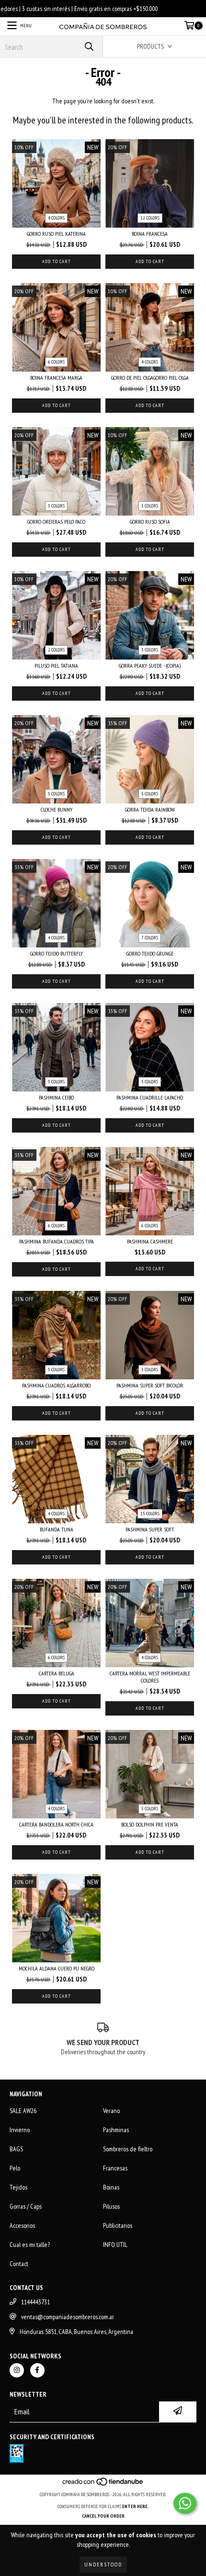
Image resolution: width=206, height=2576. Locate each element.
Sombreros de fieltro (128, 2149)
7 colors (150, 938)
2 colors (56, 650)
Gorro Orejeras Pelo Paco (56, 522)
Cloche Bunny (57, 809)
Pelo (15, 2168)
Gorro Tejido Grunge (150, 953)
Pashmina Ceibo (56, 1097)
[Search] (89, 47)
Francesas (115, 2168)
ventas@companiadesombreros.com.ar (68, 2317)
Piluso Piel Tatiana (56, 666)
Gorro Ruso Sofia (150, 522)
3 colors (56, 506)
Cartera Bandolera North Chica (56, 1824)
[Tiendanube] (103, 2485)
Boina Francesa (150, 234)
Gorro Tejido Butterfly (57, 953)
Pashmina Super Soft (150, 1529)
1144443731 (35, 2302)
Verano (111, 2111)
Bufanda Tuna (57, 1529)
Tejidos (18, 2187)
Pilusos (111, 2206)
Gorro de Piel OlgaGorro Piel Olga (150, 378)
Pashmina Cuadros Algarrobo (56, 1385)
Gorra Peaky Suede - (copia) (150, 666)
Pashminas (116, 2130)
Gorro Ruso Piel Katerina (56, 234)
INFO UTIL (115, 2245)
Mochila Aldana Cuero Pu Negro (57, 1968)
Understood (103, 2564)
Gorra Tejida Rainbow (150, 809)
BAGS (16, 2149)
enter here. (136, 2506)
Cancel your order (103, 2516)
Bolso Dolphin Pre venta (150, 1824)
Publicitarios (118, 2225)
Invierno (20, 2130)
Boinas (111, 2187)
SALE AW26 (23, 2111)
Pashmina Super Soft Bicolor (150, 1385)
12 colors (150, 218)
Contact (19, 2264)
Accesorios (22, 2225)
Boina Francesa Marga (56, 378)
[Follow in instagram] (17, 2370)
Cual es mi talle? (30, 2245)
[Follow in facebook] (37, 2370)
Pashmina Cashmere (150, 1241)
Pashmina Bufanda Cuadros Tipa (57, 1241)
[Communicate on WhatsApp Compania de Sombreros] (185, 2503)
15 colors (150, 1514)
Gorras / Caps (26, 2206)
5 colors (56, 794)
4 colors (56, 218)
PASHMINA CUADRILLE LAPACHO (150, 1097)
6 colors (56, 362)
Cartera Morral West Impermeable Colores (150, 1677)
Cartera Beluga (57, 1673)
